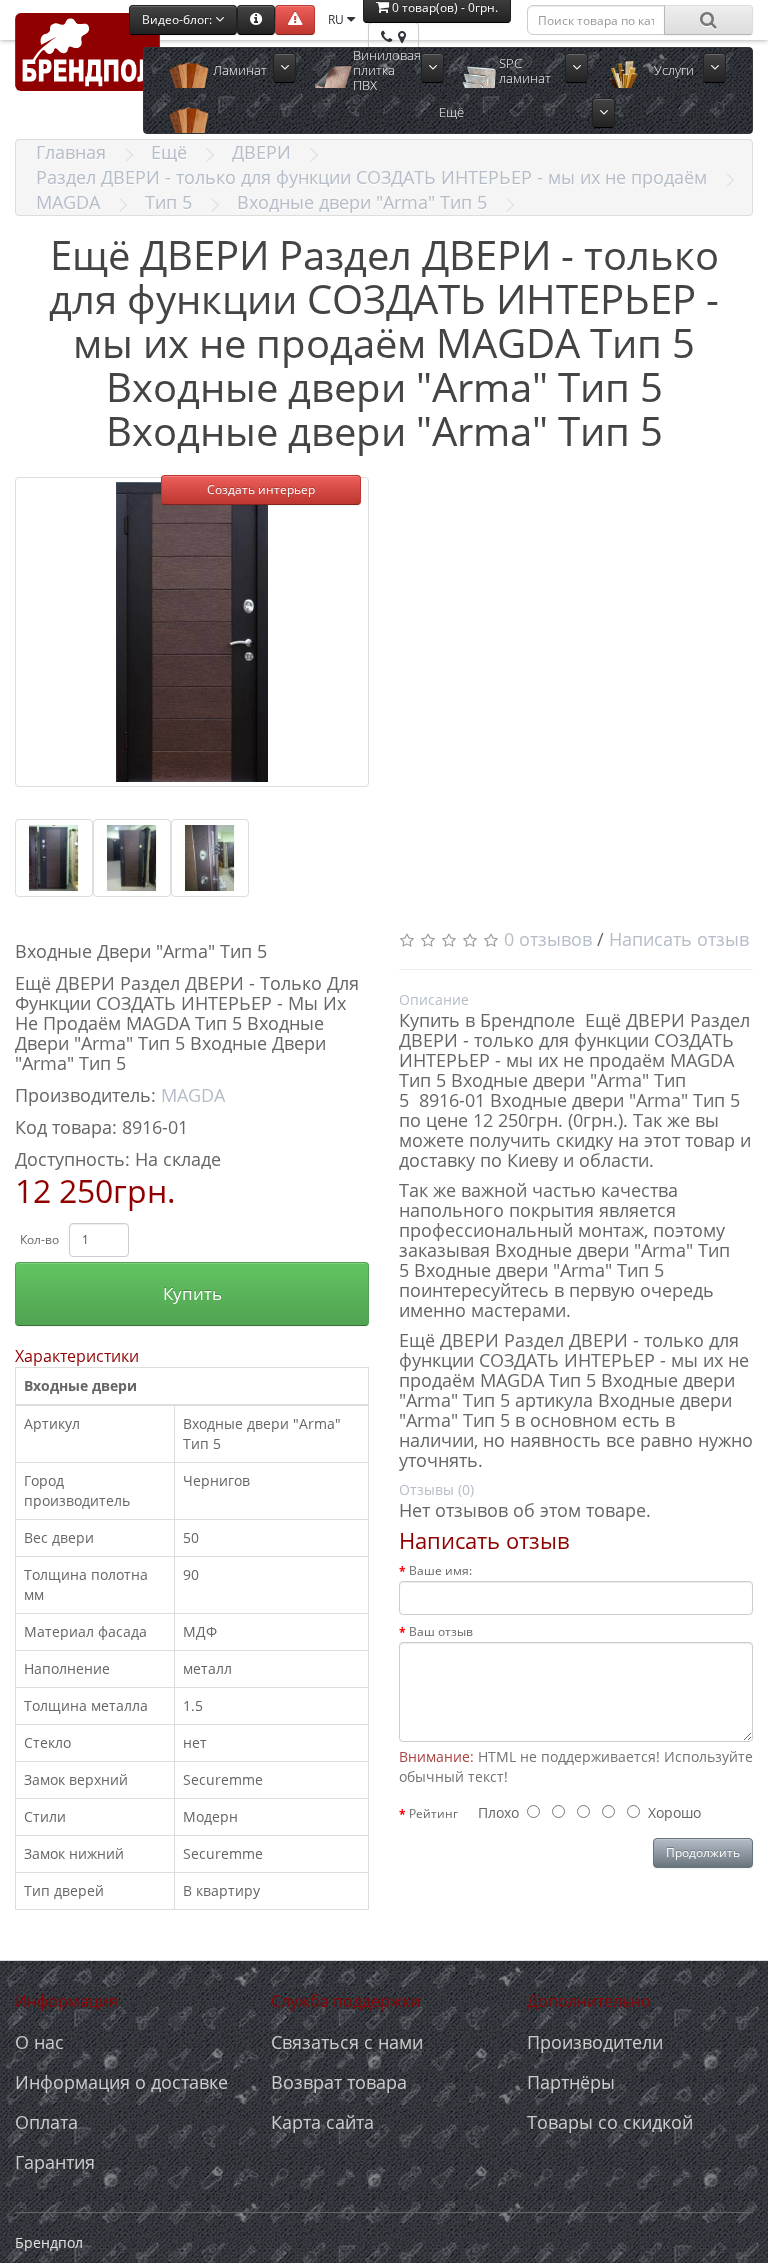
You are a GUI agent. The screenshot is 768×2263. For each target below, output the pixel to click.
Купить (192, 1293)
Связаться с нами (347, 2042)
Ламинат (240, 70)
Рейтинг (433, 1813)
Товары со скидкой (610, 2122)
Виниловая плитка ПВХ (387, 70)
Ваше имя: (440, 1570)
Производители (595, 2042)
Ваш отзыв (441, 1631)
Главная (71, 152)
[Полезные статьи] (256, 20)
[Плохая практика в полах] (295, 20)
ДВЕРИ (261, 152)
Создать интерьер (261, 489)
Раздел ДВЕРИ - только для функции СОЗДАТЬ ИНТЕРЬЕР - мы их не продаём (371, 177)
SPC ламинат (525, 70)
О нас (39, 2042)
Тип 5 (168, 202)
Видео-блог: (178, 19)
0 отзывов (548, 939)
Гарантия (55, 2162)
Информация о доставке (121, 2082)
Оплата (46, 2122)
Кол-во (39, 1239)
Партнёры (571, 2082)
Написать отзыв (679, 939)
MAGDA (68, 202)
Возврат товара (339, 2082)
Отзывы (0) (436, 1489)
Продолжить (703, 1852)
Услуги (674, 70)
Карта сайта (322, 2122)
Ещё (169, 152)
